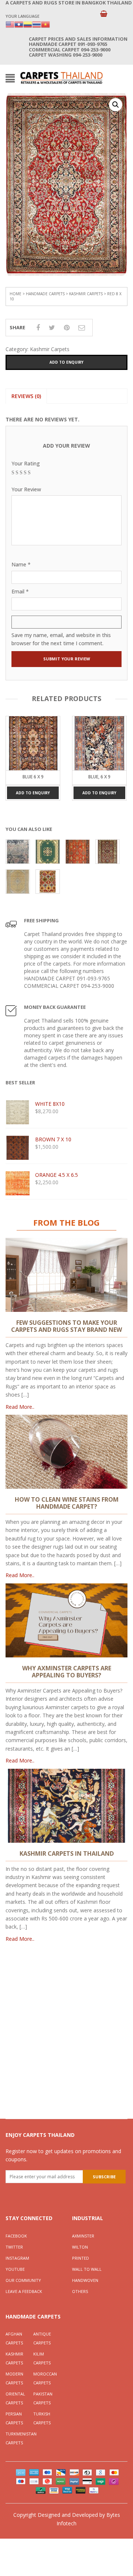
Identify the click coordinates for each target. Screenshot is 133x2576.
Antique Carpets (42, 2338)
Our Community (23, 2280)
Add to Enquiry (66, 362)
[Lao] (19, 24)
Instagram (17, 2258)
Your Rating (26, 463)
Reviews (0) (26, 396)
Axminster (83, 2236)
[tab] (26, 396)
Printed (81, 2258)
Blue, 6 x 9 (99, 777)
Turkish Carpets (42, 2418)
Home (16, 294)
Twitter (14, 2247)
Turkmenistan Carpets (19, 2438)
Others (80, 2291)
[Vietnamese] (45, 24)
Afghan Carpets (14, 2338)
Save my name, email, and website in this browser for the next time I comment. (61, 639)
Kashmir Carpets (86, 294)
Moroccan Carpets (45, 2378)
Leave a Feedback (24, 2291)
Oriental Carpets (15, 2398)
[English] (10, 24)
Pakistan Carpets (43, 2398)
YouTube (15, 2269)
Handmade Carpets (45, 294)
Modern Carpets (14, 2378)
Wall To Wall (87, 2269)
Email (20, 591)
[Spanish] (28, 24)
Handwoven (85, 2280)
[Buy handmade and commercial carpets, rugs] (61, 78)
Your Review (26, 489)
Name (21, 564)
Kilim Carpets (42, 2358)
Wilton (80, 2247)
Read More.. (20, 1407)
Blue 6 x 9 (33, 777)
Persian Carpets (14, 2418)
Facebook (16, 2236)
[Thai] (37, 24)
